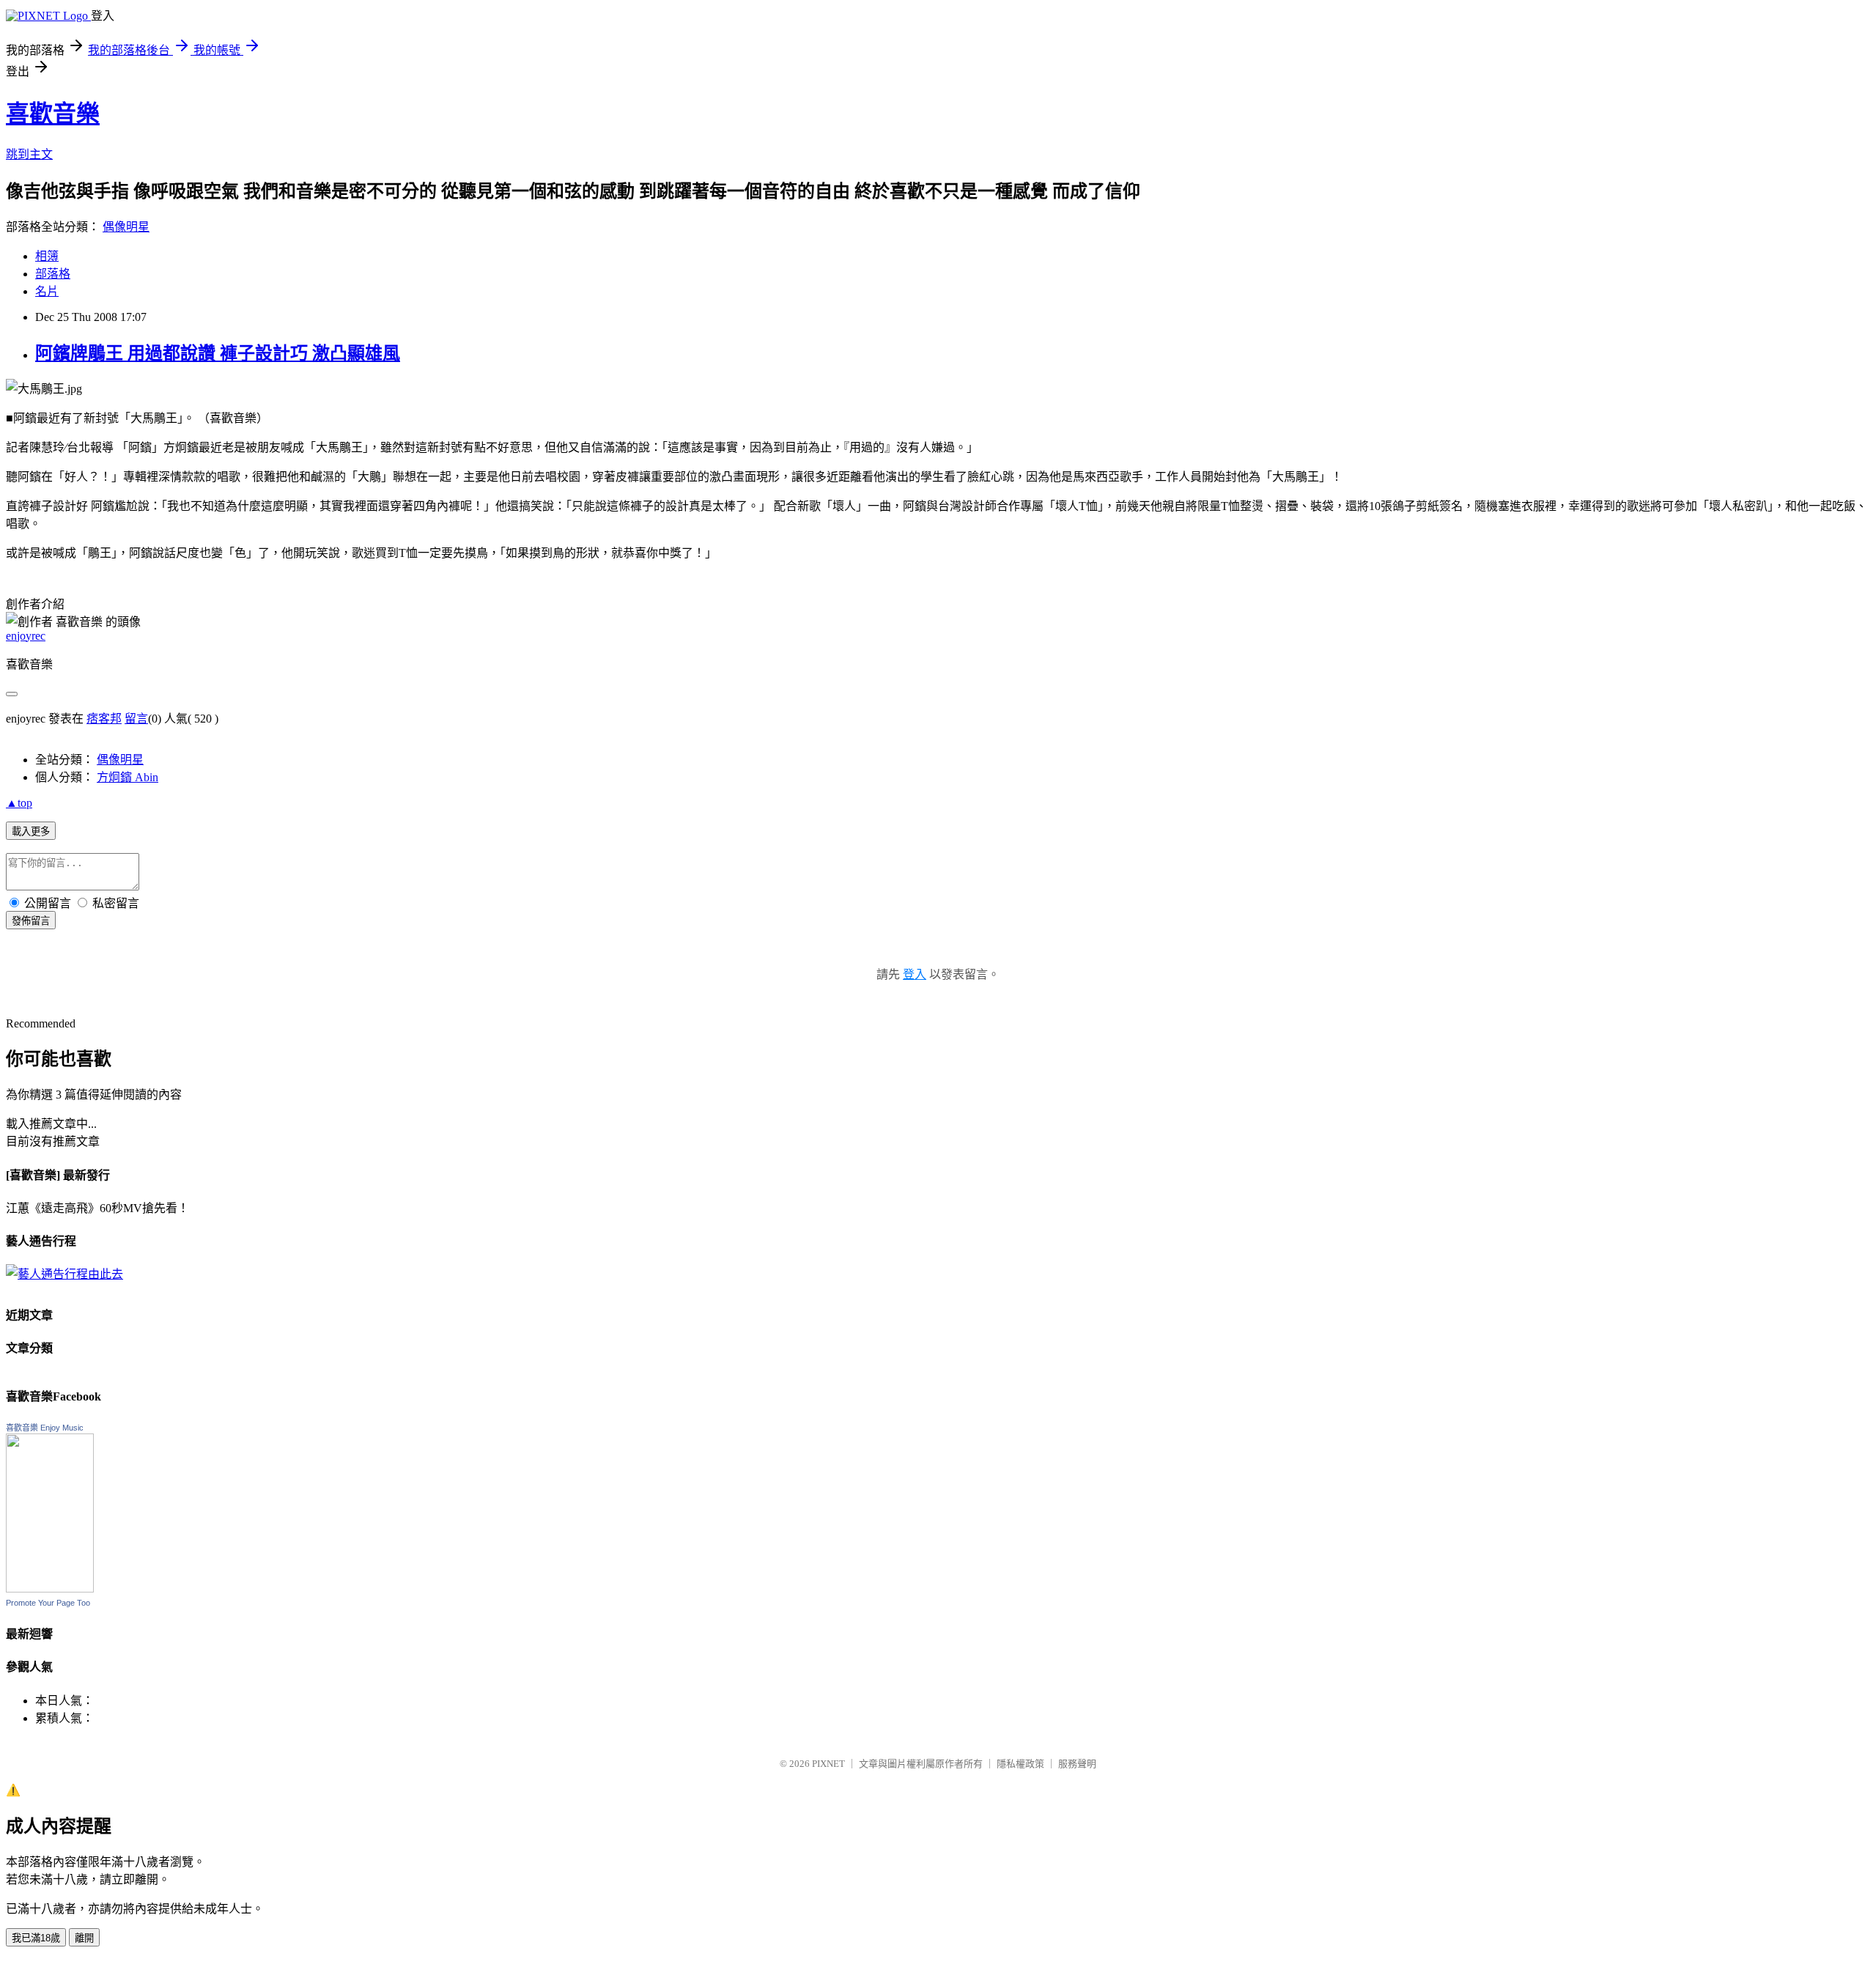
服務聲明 (1077, 1764)
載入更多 (31, 831)
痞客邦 (104, 719)
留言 (136, 719)
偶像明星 (126, 227)
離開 (84, 1938)
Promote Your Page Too (48, 1603)
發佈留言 (31, 921)
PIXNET (828, 1764)
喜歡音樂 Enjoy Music (45, 1428)
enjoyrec (26, 636)
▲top (19, 803)
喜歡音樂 (53, 114)
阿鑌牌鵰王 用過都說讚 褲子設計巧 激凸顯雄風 (218, 353)
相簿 (47, 256)
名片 (47, 291)
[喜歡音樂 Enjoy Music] (50, 1588)
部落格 (53, 274)
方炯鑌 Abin (128, 777)
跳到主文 (29, 154)
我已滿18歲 (36, 1938)
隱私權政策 (1020, 1764)
